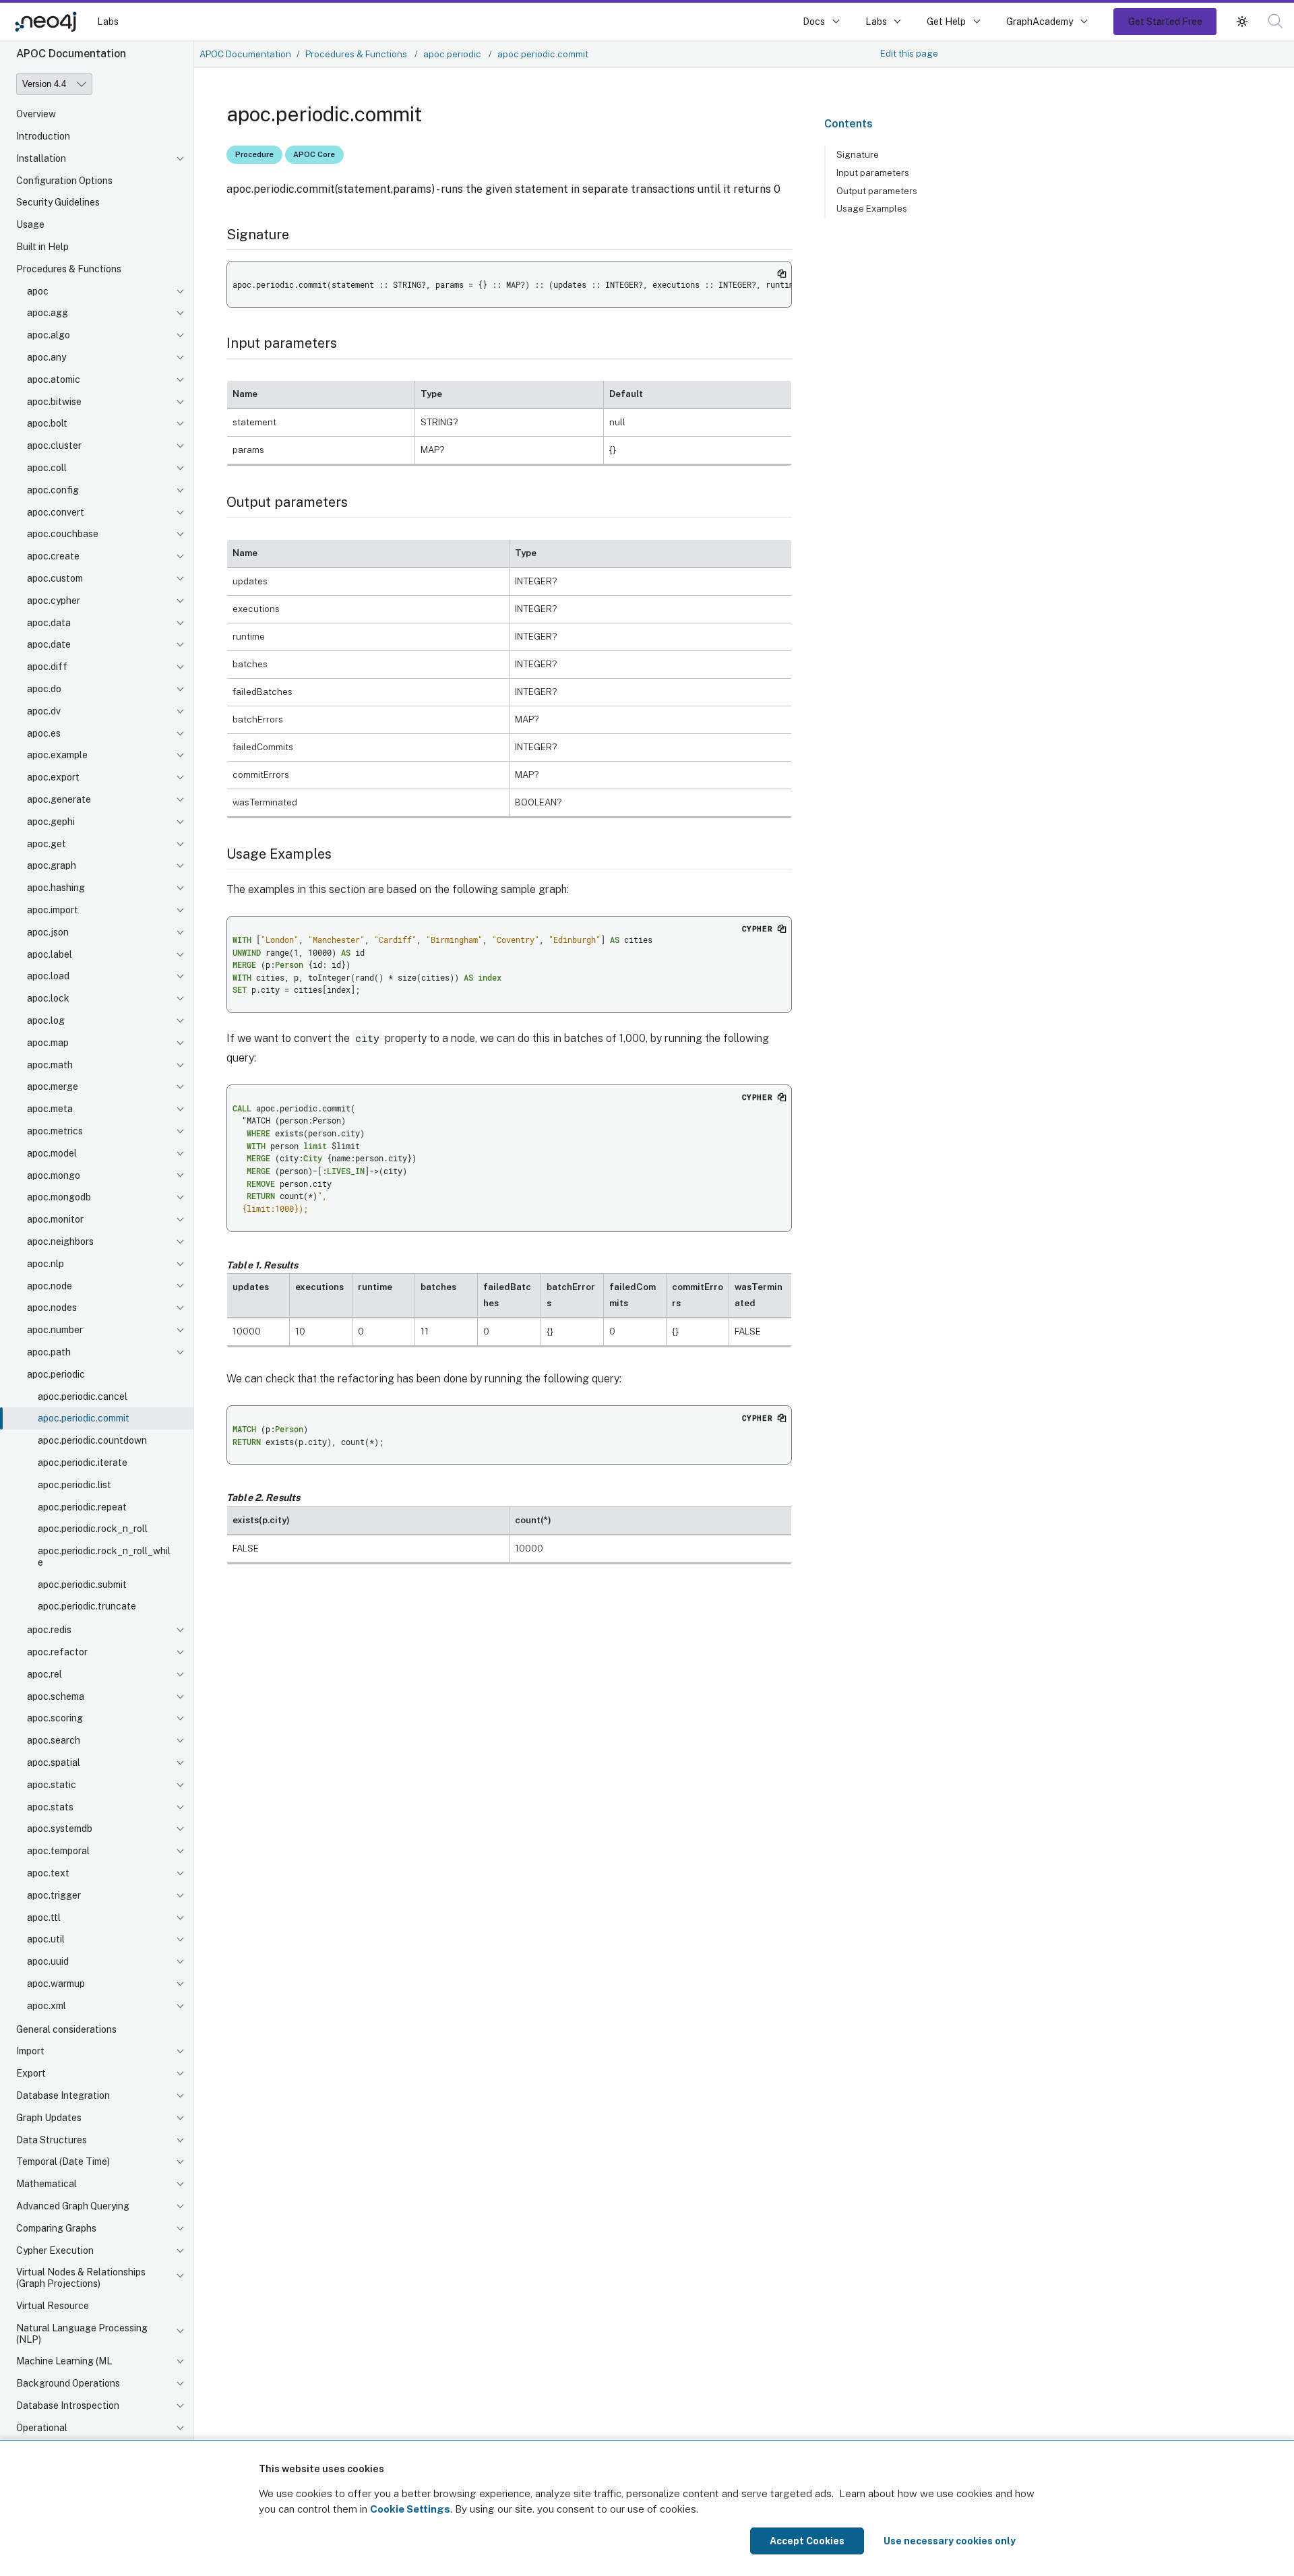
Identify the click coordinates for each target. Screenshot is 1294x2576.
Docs (814, 21)
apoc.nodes (52, 1308)
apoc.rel (44, 1674)
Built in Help (42, 247)
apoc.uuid (48, 1961)
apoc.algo (49, 335)
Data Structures (52, 2140)
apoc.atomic (54, 379)
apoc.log (46, 1020)
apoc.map (48, 1043)
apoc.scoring (55, 1719)
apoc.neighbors (60, 1241)
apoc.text (48, 1873)
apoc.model (52, 1153)
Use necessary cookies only (950, 2541)
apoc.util (46, 1940)
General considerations (66, 2029)
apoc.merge (53, 1087)
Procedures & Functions (69, 269)
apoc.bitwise (54, 402)
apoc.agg (48, 313)
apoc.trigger (54, 1895)
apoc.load (48, 977)
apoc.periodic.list (74, 1485)
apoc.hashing (56, 888)
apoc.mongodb (59, 1197)
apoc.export (53, 777)
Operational (42, 2428)
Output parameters (877, 191)
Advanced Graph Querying (73, 2206)
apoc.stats (50, 1807)
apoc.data (49, 623)
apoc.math (50, 1065)
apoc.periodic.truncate (87, 1607)
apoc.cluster (54, 446)
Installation (41, 158)
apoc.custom (55, 578)
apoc (38, 291)
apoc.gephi (51, 822)
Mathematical (47, 2184)
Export (31, 2073)
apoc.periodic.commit (84, 1418)
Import (30, 2052)
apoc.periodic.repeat (82, 1507)
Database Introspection (68, 2405)
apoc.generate (59, 799)
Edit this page (909, 53)
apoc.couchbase (63, 534)
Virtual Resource (53, 2306)
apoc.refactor (57, 1652)
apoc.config (53, 490)
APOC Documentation (245, 54)
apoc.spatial (54, 1762)
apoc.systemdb (60, 1829)
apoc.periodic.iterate (83, 1463)
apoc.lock (48, 998)
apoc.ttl (44, 1918)
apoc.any (47, 357)
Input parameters (873, 173)
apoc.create (53, 556)
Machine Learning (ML (64, 2362)
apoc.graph (52, 866)
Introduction (43, 136)
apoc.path (49, 1352)
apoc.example (57, 756)
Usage (30, 224)
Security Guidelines (58, 203)
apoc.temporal (58, 1851)
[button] (1242, 21)
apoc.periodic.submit (82, 1585)
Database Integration (63, 2095)
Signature (858, 154)
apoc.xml (47, 2006)
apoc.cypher (54, 601)
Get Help (946, 21)
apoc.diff (47, 667)
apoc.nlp (45, 1264)
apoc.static (52, 1785)
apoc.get (47, 844)
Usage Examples (872, 208)
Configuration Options (64, 181)
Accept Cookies (807, 2541)
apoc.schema (56, 1696)
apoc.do (44, 689)
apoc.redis (49, 1630)
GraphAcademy (1040, 21)
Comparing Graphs (56, 2228)
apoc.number (55, 1330)
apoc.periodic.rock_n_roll (93, 1529)
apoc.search (54, 1740)
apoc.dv (44, 711)
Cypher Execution (55, 2250)
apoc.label (50, 954)
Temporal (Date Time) (63, 2162)
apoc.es (44, 733)
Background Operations (68, 2383)
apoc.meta (50, 1109)
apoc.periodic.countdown (92, 1440)
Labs (108, 21)
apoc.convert (56, 512)
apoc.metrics (55, 1131)
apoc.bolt (47, 424)
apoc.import (53, 910)
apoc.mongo (54, 1175)
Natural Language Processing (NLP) (82, 2334)
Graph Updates (49, 2118)
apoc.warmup (56, 1984)
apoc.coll (47, 468)
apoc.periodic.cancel (83, 1397)
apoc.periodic (56, 1374)
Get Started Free (1165, 21)
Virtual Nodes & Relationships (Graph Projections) (81, 2278)
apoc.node (50, 1286)
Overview (36, 114)
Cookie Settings (410, 2509)
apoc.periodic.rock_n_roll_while (104, 1557)
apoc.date (49, 645)
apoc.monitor (55, 1219)
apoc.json (48, 932)
